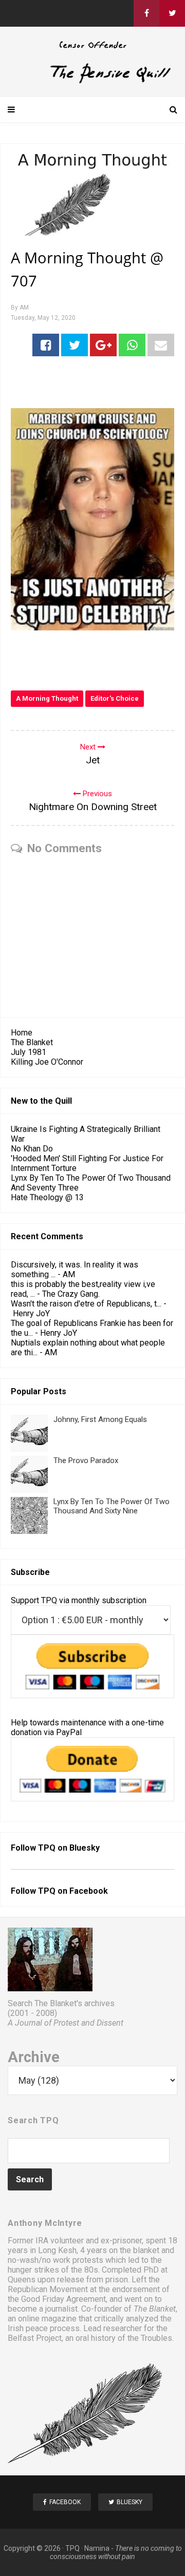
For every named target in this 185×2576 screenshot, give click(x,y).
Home (22, 1033)
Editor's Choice (115, 698)
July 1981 (29, 1052)
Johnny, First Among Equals (100, 1419)
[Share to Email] (161, 345)
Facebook (89, 1891)
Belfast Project (35, 2338)
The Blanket (32, 1042)
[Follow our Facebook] (146, 13)
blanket (146, 2250)
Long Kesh (57, 2250)
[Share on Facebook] (46, 345)
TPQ (72, 2548)
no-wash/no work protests (55, 2260)
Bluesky (85, 1848)
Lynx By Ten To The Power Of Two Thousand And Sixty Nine (112, 1506)
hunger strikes (33, 2270)
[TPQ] (92, 81)
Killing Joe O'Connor (47, 1062)
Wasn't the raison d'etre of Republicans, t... (86, 1304)
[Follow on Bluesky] (172, 13)
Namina (97, 2548)
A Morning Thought (47, 698)
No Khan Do (32, 1149)
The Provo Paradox (86, 1460)
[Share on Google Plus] (103, 345)
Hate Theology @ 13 (47, 1197)
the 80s (85, 2270)
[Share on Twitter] (75, 345)
